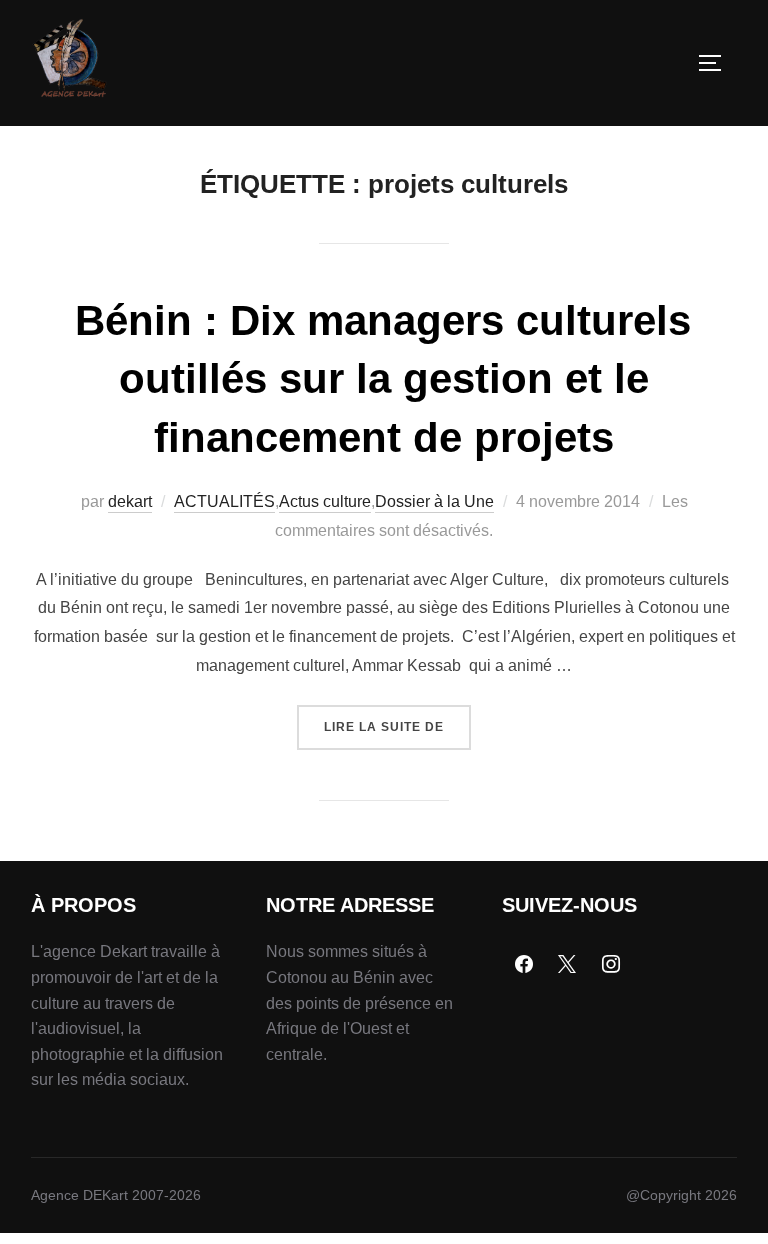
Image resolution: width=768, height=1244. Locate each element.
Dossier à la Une (434, 501)
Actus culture (325, 501)
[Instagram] (611, 965)
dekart (130, 501)
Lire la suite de (397, 719)
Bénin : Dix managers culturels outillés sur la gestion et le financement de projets (383, 379)
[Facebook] (524, 965)
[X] (567, 965)
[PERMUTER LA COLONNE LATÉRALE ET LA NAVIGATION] (717, 63)
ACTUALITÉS (224, 501)
